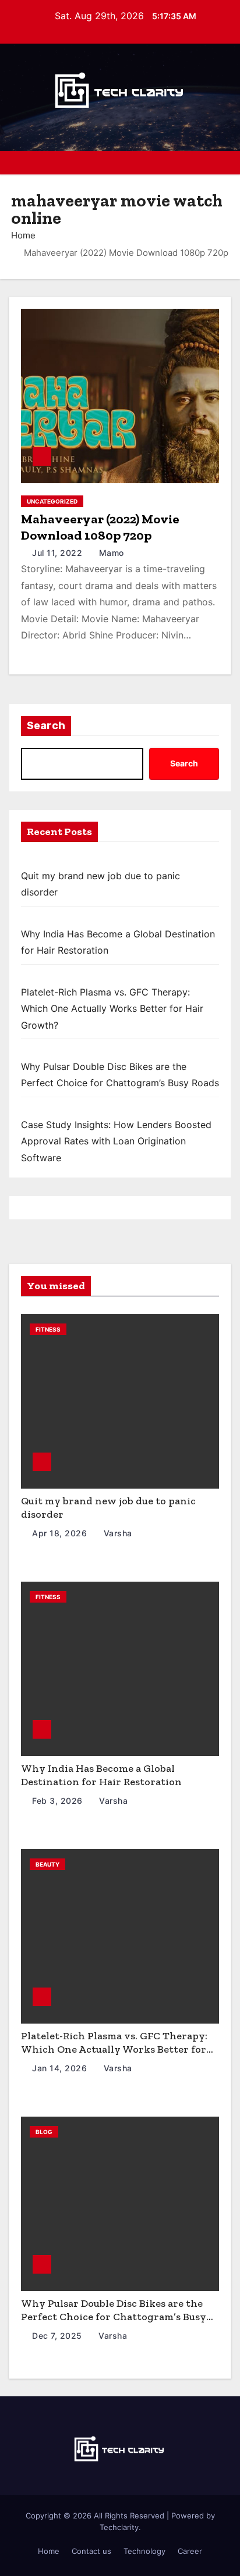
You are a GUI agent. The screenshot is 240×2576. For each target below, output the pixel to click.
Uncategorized (52, 501)
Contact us (91, 2551)
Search (46, 726)
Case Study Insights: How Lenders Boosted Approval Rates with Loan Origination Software (116, 1141)
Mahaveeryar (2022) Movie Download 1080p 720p (100, 527)
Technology (144, 2551)
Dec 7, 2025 (58, 2336)
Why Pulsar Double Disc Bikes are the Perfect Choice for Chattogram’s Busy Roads (114, 2316)
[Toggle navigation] (222, 163)
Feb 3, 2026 (59, 1801)
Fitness (48, 1329)
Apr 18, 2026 (61, 1533)
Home (23, 235)
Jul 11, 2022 (59, 553)
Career (190, 2551)
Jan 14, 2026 (61, 2068)
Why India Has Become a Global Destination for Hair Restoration (101, 1775)
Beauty (47, 1864)
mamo (110, 553)
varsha (117, 1533)
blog (44, 2132)
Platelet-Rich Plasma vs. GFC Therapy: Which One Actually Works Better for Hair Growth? (112, 1009)
